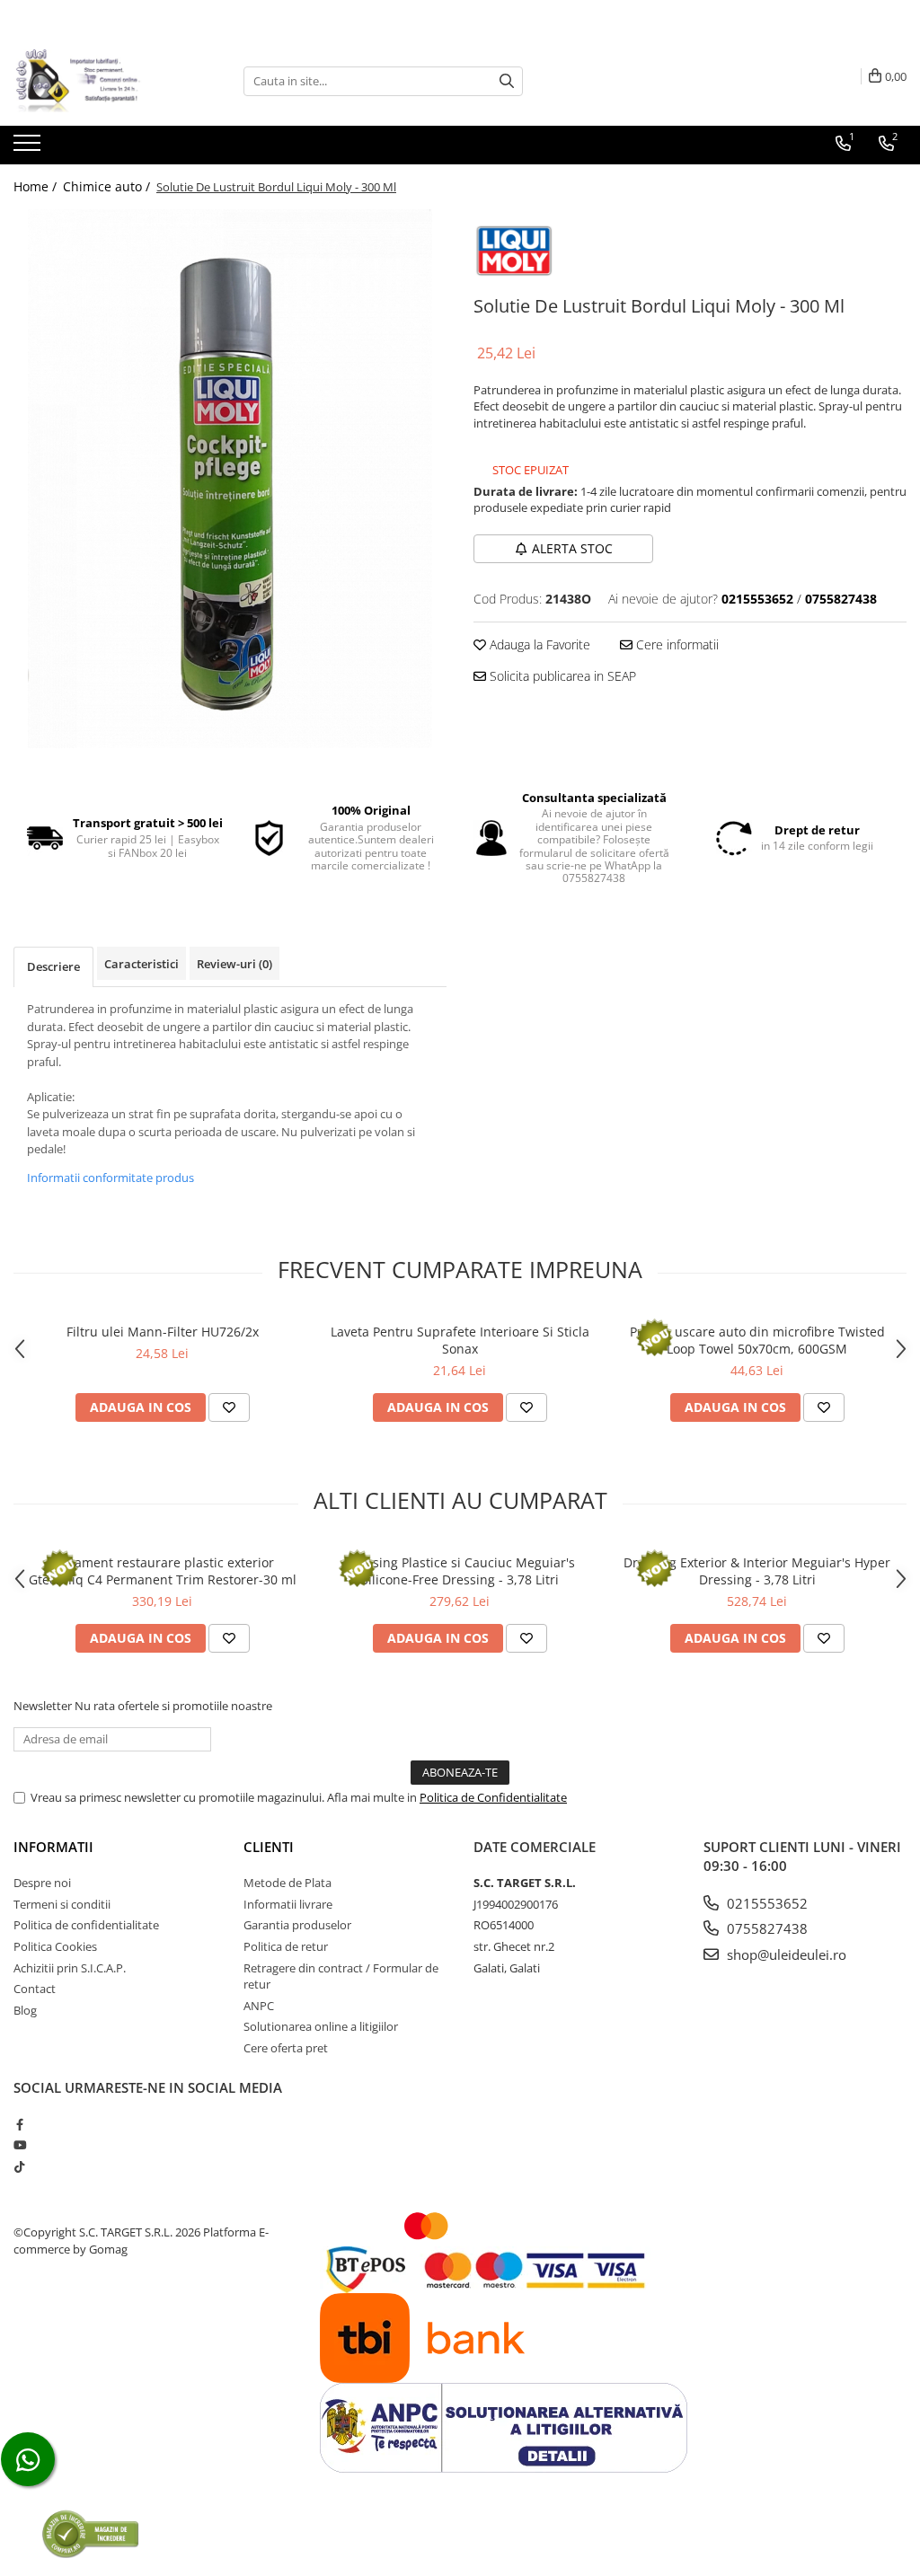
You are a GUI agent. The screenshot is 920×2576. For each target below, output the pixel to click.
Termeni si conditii (62, 1904)
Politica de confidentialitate (86, 1925)
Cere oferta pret (286, 2048)
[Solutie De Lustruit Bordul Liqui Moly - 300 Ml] (230, 479)
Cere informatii (676, 644)
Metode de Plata (287, 1883)
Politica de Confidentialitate (493, 1797)
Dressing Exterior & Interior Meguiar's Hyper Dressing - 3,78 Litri (757, 1571)
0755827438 (765, 1928)
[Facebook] (19, 2124)
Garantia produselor (297, 1925)
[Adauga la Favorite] (229, 1407)
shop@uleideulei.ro (785, 1954)
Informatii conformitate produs (111, 1178)
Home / (37, 186)
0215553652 (765, 1903)
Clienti (269, 1847)
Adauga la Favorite (538, 644)
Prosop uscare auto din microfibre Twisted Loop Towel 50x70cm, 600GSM (757, 1340)
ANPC (259, 2006)
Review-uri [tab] (234, 964)
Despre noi (42, 1883)
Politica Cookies (55, 1946)
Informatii (53, 1847)
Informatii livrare (288, 1904)
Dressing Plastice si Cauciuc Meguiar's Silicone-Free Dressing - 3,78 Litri (460, 1571)
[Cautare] (507, 81)
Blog (25, 2010)
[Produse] (29, 148)
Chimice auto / (108, 186)
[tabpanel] (230, 479)
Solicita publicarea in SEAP (561, 676)
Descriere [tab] (53, 966)
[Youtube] (19, 2145)
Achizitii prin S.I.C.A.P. (70, 1968)
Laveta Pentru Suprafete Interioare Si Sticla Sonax (460, 1340)
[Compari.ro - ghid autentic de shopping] (90, 2533)
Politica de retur (286, 1946)
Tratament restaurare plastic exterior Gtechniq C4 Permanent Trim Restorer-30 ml (163, 1571)
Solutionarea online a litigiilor (321, 2026)
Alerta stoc (572, 548)
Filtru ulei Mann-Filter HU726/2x (163, 1332)
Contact (35, 1989)
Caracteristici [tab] (142, 964)
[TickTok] (19, 2166)
